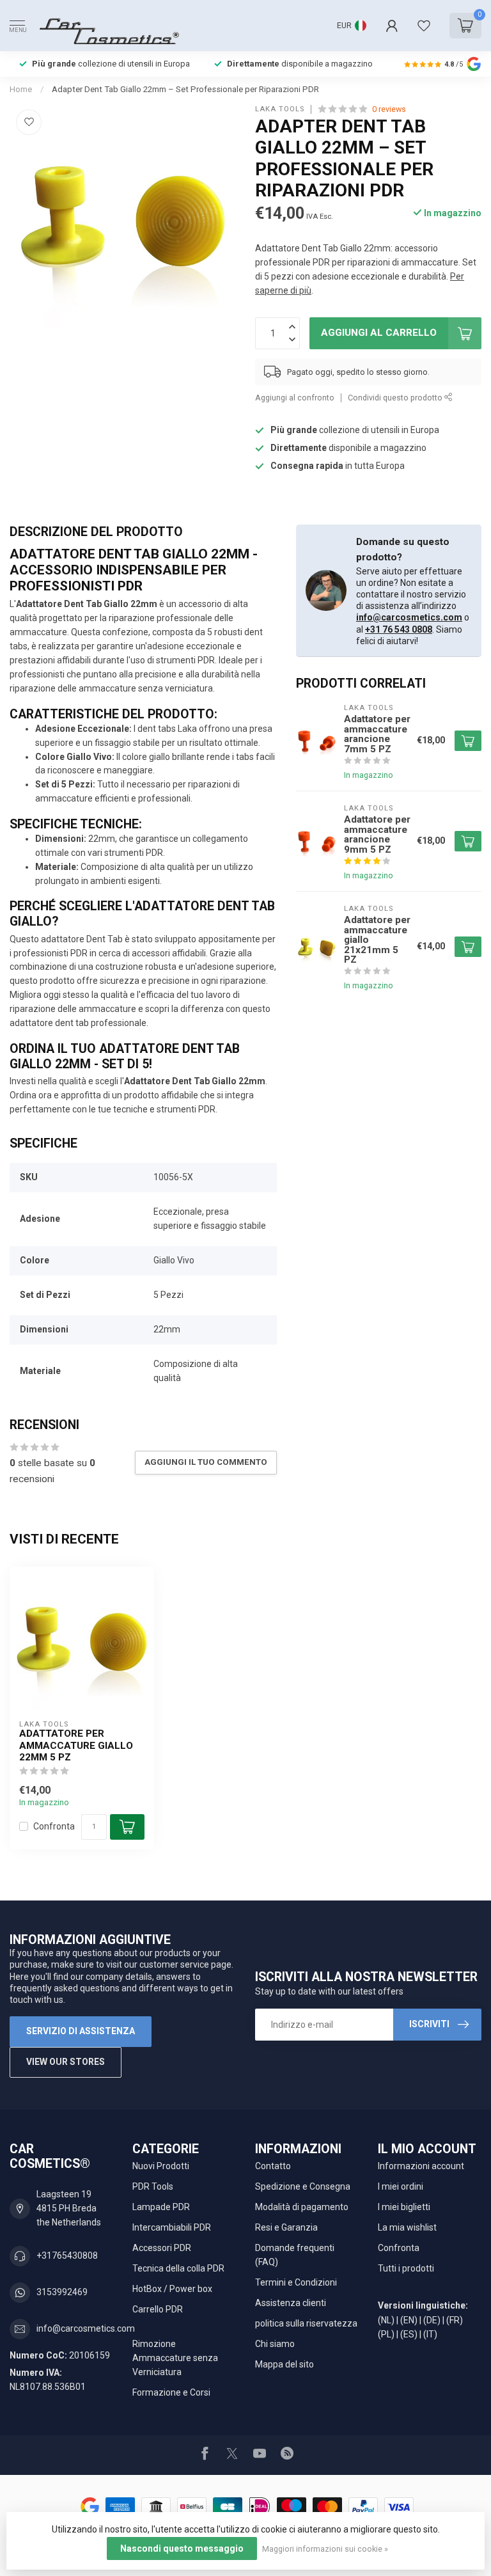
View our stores (66, 2062)
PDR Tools (153, 2186)
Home (21, 89)
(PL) (386, 2334)
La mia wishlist (407, 2227)
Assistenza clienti (291, 2303)
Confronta (54, 1827)
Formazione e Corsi (171, 2392)
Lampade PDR (161, 2207)
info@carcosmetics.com (409, 617)
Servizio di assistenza (81, 2031)
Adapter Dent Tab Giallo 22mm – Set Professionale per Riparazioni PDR (185, 89)
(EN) (409, 2320)
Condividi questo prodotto (396, 398)
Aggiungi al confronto (295, 398)
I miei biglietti (404, 2207)
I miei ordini (401, 2186)
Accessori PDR (162, 2248)
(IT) (430, 2334)
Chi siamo (275, 2344)
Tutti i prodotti (406, 2268)
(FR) (455, 2320)
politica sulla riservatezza (306, 2323)
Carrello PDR (158, 2309)
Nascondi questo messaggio (182, 2548)
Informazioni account (421, 2166)
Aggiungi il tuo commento (206, 1462)
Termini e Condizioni (296, 2282)
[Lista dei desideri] (424, 26)
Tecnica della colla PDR (178, 2268)
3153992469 (62, 2292)
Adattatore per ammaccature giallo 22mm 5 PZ (76, 1745)
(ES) (409, 2334)
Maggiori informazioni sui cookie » (325, 2549)
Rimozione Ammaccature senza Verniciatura (175, 2358)
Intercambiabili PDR (172, 2227)
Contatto (273, 2166)
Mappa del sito (284, 2364)
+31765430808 (67, 2256)
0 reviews (389, 109)
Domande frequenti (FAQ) (295, 2255)
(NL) (386, 2320)
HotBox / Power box (172, 2289)
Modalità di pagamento (302, 2207)
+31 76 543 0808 (399, 629)
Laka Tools (280, 109)
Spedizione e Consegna (303, 2186)
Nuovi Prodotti (161, 2166)
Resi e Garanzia (286, 2227)
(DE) (432, 2320)
